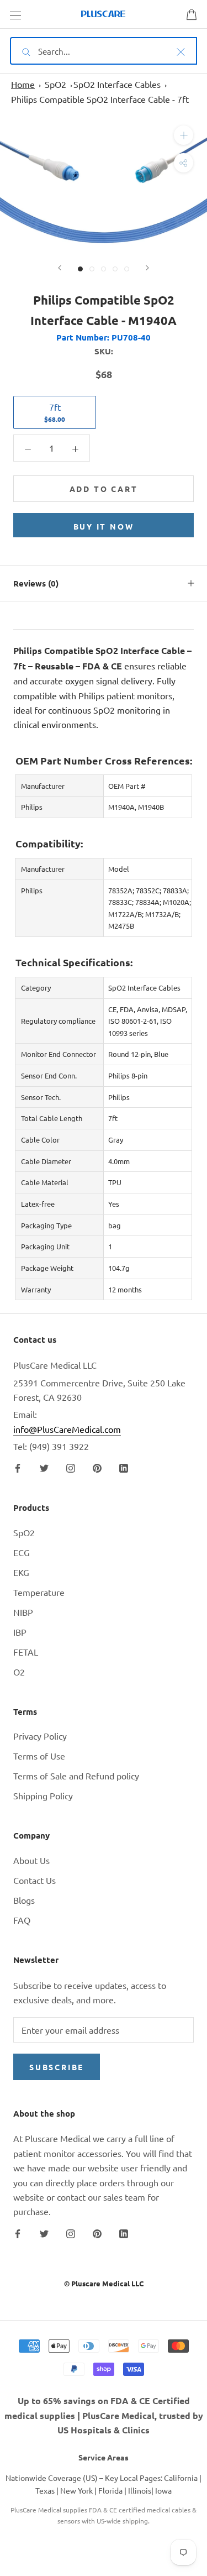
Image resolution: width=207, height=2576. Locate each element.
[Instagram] (71, 1467)
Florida (110, 2490)
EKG (21, 1572)
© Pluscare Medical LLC (104, 2283)
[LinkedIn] (124, 1467)
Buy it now (104, 526)
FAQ (22, 1920)
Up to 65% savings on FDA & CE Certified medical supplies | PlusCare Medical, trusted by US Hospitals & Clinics (104, 2415)
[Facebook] (18, 1467)
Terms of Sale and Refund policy (76, 1776)
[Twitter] (44, 1467)
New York (76, 2490)
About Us (31, 1860)
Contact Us (34, 1880)
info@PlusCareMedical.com (67, 1429)
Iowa (163, 2490)
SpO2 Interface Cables (117, 84)
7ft (55, 412)
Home (23, 84)
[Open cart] (192, 14)
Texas (45, 2490)
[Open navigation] (15, 14)
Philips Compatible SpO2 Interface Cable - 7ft (100, 99)
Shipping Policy (43, 1795)
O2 (19, 1672)
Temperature (39, 1592)
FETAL (26, 1652)
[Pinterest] (97, 1467)
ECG (22, 1552)
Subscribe (57, 2067)
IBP (20, 1632)
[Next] (147, 268)
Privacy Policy (40, 1736)
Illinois (140, 2490)
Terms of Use (39, 1756)
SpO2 (55, 84)
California (181, 2478)
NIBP (23, 1612)
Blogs (24, 1900)
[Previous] (60, 268)
